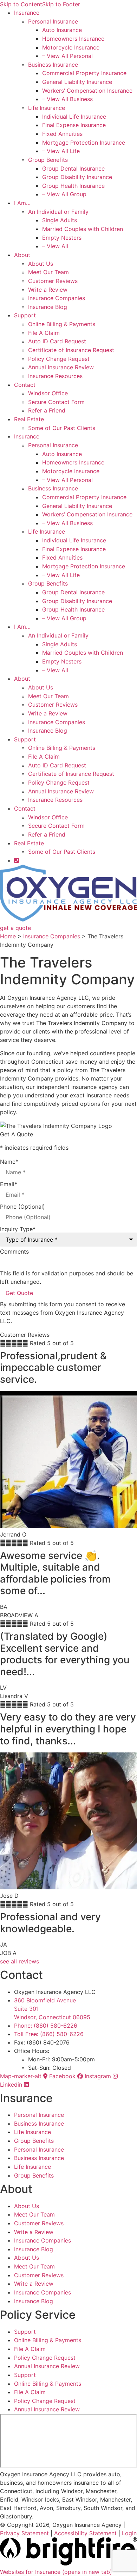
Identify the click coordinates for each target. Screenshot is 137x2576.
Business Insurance (53, 65)
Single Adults (60, 220)
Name (9, 1162)
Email (9, 1184)
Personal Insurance (53, 21)
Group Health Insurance (73, 186)
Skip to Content (21, 4)
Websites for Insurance (56, 2572)
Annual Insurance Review (61, 367)
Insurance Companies (57, 298)
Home (8, 936)
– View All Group (64, 194)
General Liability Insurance (77, 82)
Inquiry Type (18, 1229)
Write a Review (48, 290)
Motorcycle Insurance (71, 47)
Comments (14, 1251)
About (22, 255)
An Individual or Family (58, 212)
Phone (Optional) (22, 1207)
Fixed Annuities (62, 134)
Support (25, 315)
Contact (25, 385)
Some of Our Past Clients (62, 428)
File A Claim (44, 333)
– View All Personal (67, 56)
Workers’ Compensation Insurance (87, 91)
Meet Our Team (48, 272)
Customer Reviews (53, 281)
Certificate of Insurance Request (71, 350)
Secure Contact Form (56, 402)
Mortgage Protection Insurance (84, 143)
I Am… (22, 203)
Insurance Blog (48, 307)
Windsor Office (48, 393)
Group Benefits (48, 160)
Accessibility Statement (85, 2533)
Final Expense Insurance (74, 125)
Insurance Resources (55, 376)
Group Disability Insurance (77, 177)
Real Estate (29, 419)
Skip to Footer (61, 4)
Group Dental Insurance (73, 169)
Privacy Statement (24, 2533)
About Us (41, 264)
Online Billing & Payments (62, 324)
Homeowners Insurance (73, 39)
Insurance (27, 13)
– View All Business (67, 99)
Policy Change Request (59, 359)
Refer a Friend (47, 410)
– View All (55, 246)
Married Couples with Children (83, 229)
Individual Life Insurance (74, 117)
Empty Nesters (62, 238)
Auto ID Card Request (57, 341)
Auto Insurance (62, 30)
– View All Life (61, 151)
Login (129, 2533)
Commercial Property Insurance (84, 73)
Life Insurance (47, 108)
